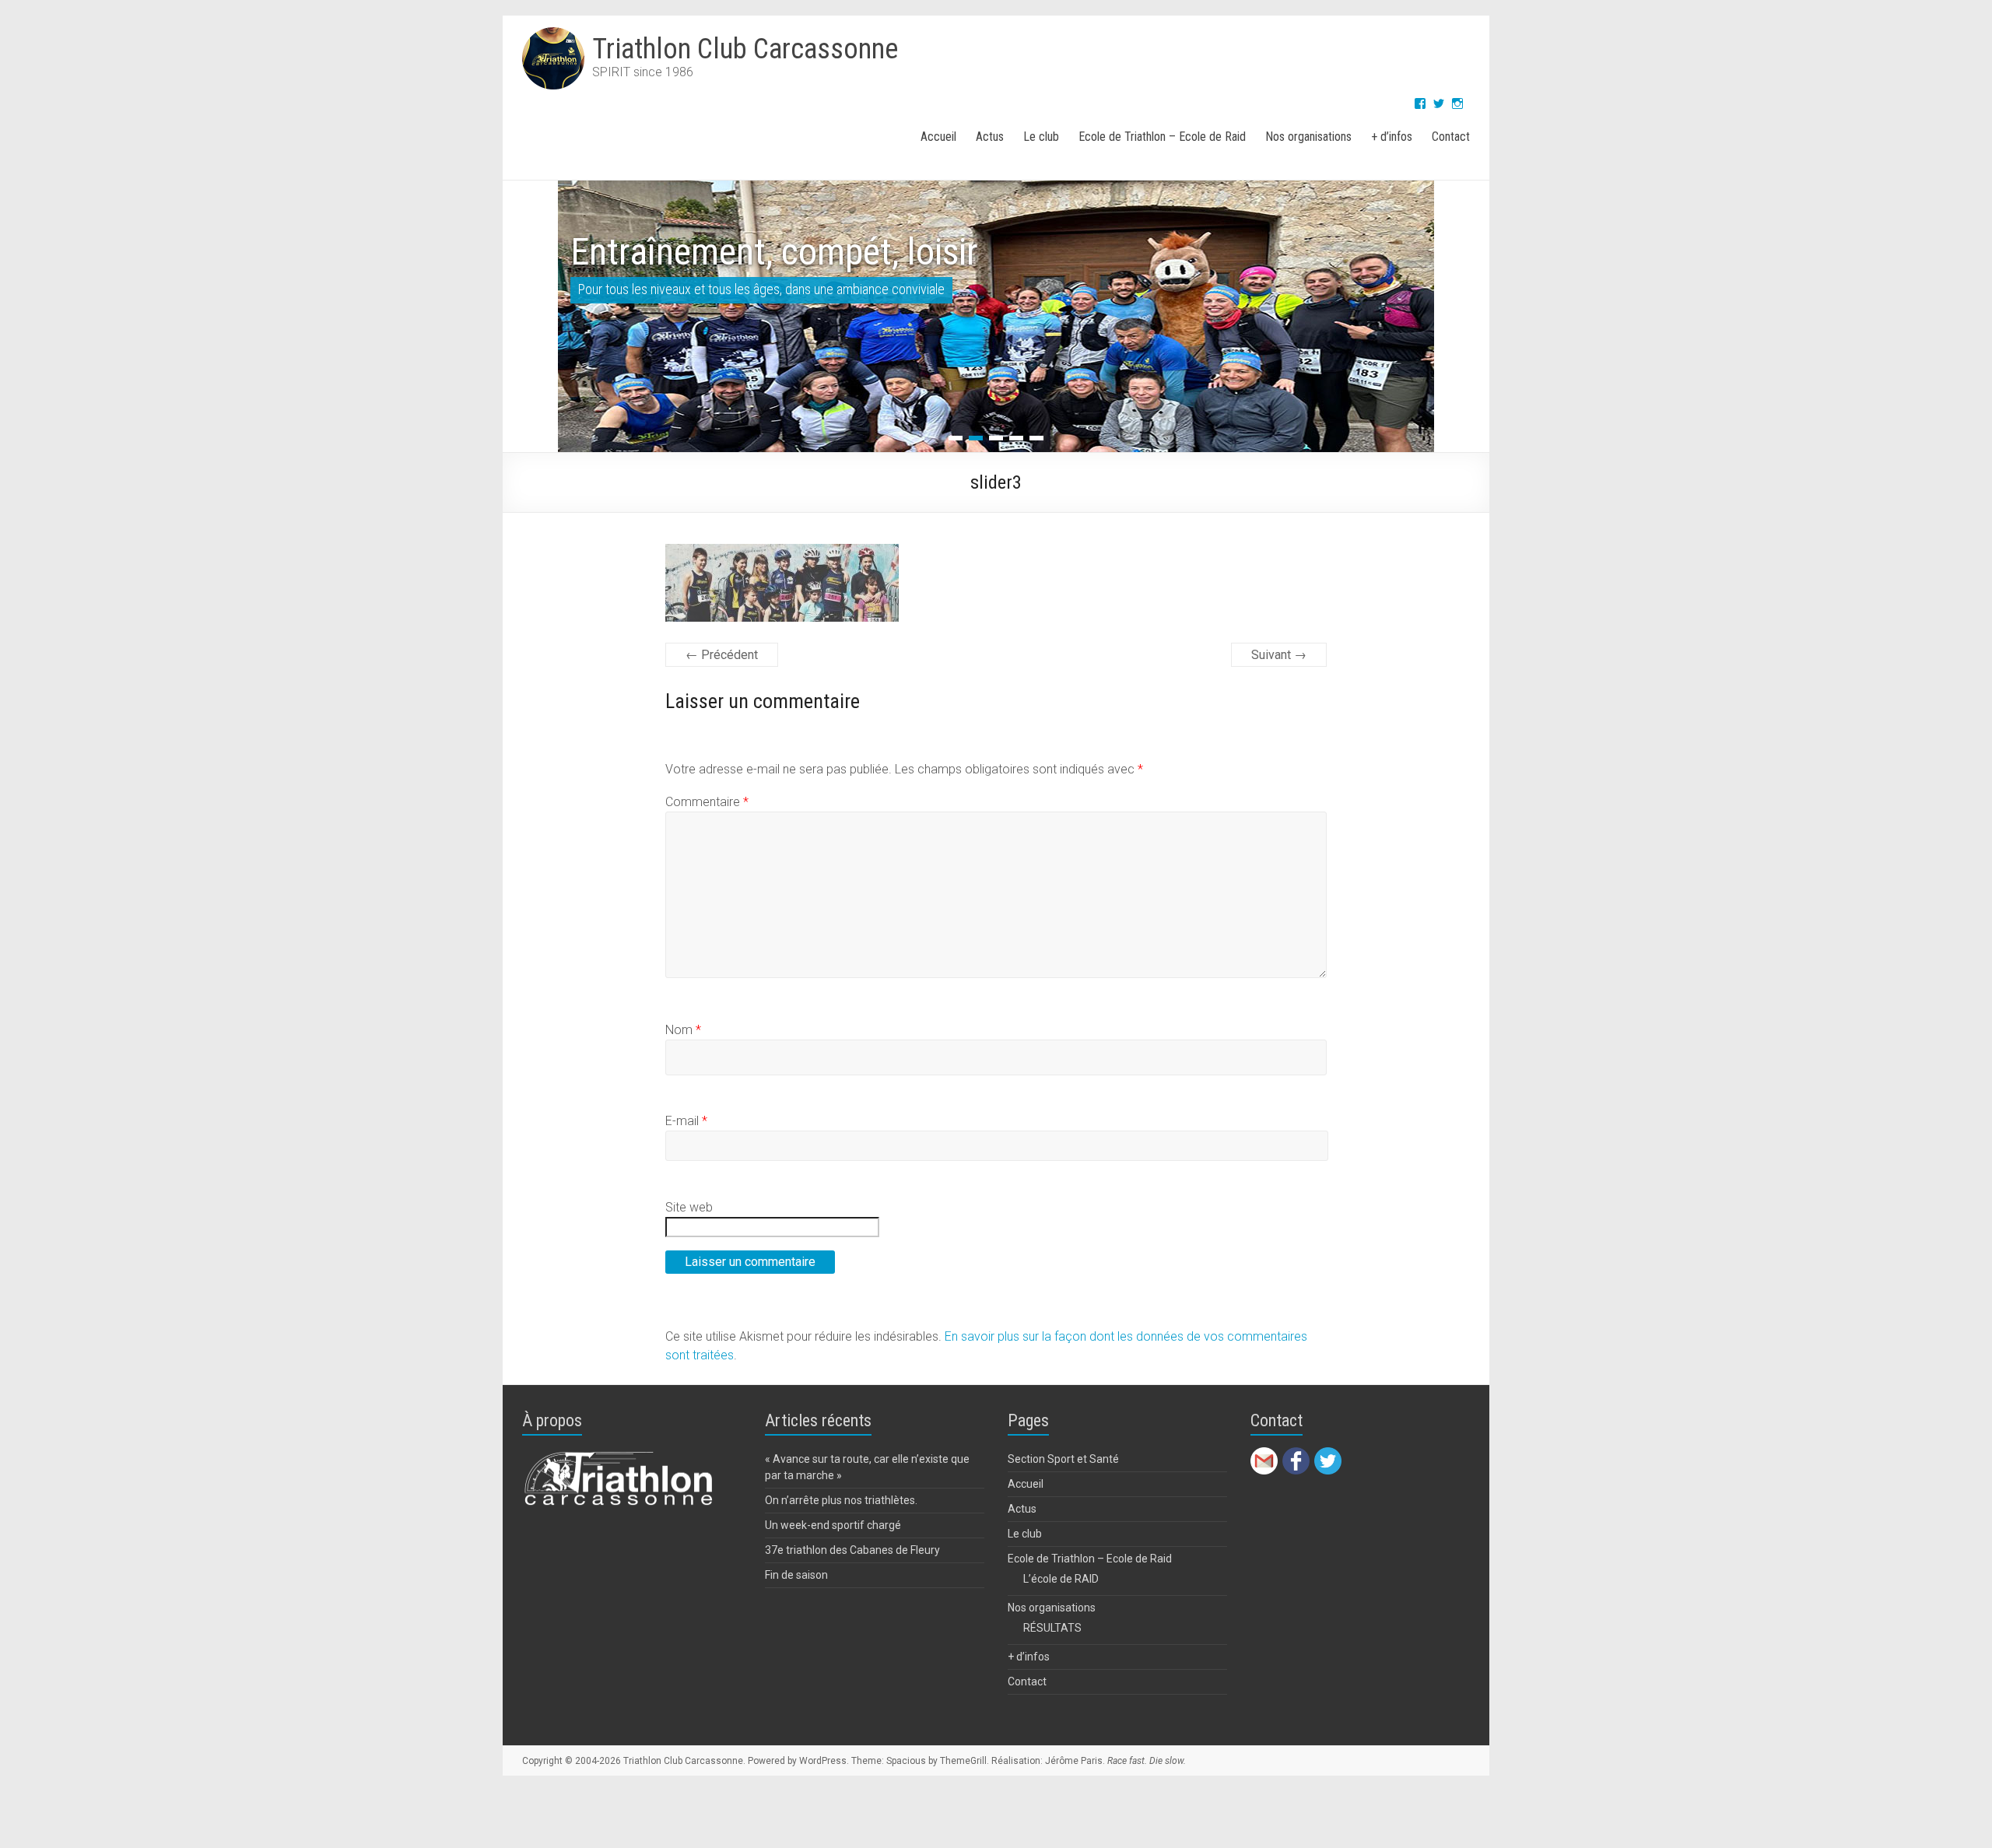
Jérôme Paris (1074, 1761)
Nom (683, 1030)
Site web (689, 1207)
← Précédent (722, 655)
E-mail (686, 1121)
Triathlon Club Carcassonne (745, 49)
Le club (1041, 137)
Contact (1451, 137)
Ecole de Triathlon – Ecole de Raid (1162, 137)
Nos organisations (1308, 137)
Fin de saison (796, 1575)
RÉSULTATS (1052, 1628)
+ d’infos (1392, 137)
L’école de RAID (1061, 1579)
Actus (990, 137)
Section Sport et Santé (1063, 1459)
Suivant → (1279, 655)
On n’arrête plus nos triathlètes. (841, 1500)
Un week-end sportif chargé (833, 1525)
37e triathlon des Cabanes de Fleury (852, 1550)
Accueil (938, 137)
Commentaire (707, 802)
